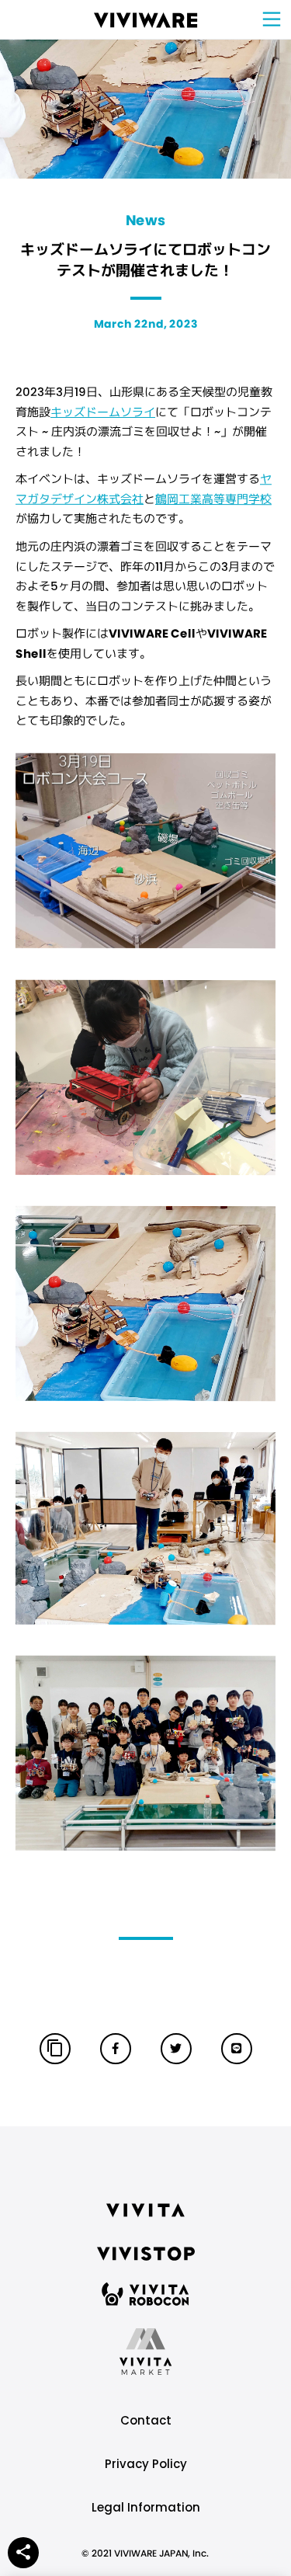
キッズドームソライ (103, 412)
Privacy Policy (146, 2464)
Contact (146, 2420)
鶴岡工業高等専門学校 (213, 499)
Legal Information (146, 2507)
